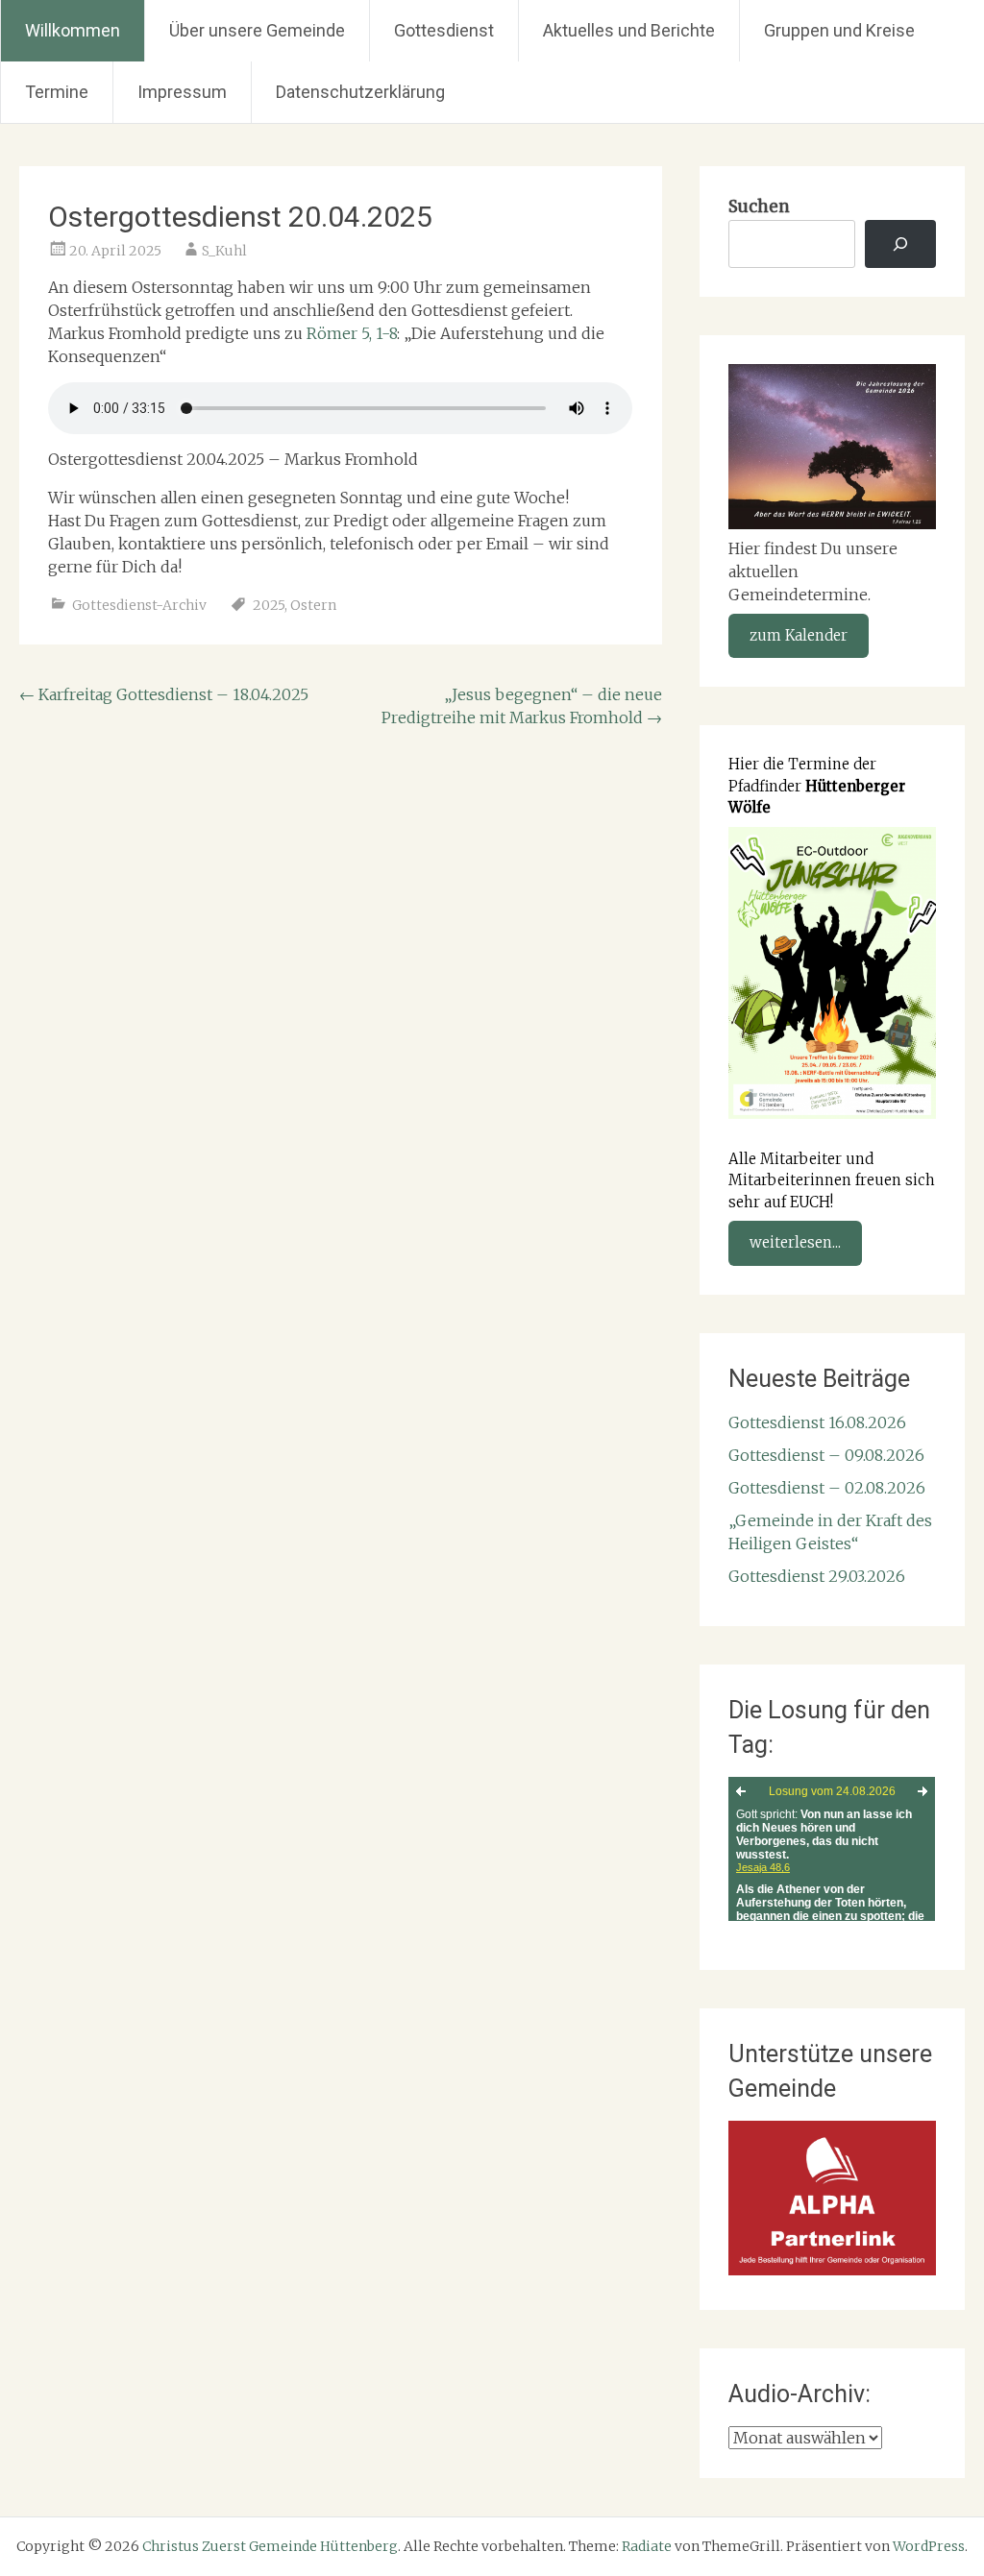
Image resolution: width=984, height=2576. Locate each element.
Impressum (182, 92)
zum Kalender (799, 635)
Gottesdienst (444, 30)
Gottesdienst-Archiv (139, 605)
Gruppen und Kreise (839, 30)
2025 (269, 605)
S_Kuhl (224, 251)
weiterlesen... (795, 1242)
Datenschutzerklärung (360, 92)
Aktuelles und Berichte (629, 30)
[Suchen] (900, 244)
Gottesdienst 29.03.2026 (817, 1576)
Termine (57, 92)
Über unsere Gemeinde (257, 30)
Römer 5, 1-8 (352, 333)
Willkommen (73, 30)
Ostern (313, 605)
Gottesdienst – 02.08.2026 (827, 1488)
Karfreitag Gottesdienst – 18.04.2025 (164, 694)
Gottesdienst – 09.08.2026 (826, 1455)
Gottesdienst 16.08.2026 (817, 1422)
